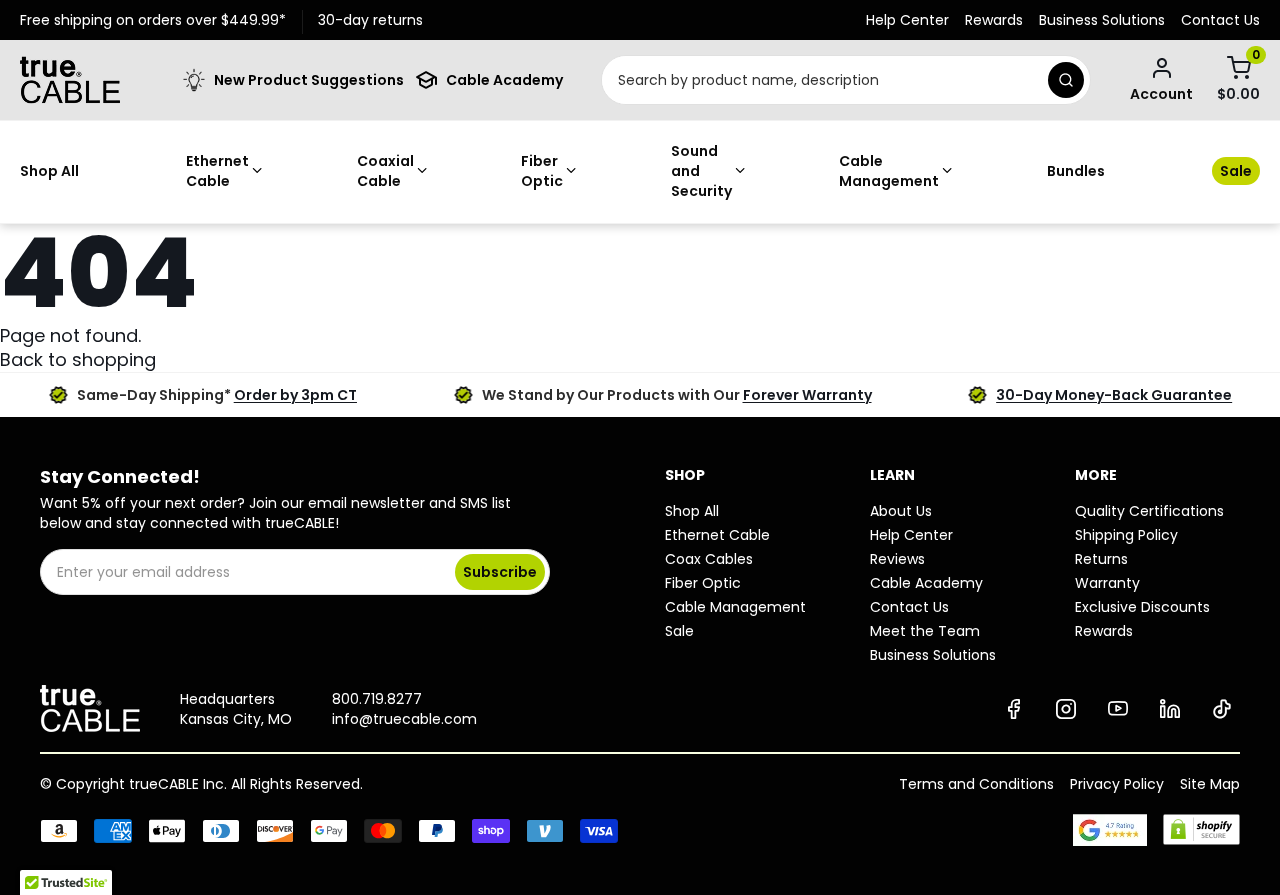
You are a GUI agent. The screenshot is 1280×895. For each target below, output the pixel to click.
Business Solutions (1102, 20)
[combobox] (822, 80)
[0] (1239, 68)
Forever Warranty (807, 395)
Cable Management (889, 171)
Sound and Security (701, 171)
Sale (1236, 171)
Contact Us (1220, 20)
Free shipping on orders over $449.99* (153, 20)
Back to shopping (78, 359)
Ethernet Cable (217, 171)
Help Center (907, 20)
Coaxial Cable (385, 171)
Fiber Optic (542, 171)
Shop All (49, 171)
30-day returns (370, 20)
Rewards (994, 20)
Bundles (1076, 171)
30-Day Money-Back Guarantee (1114, 395)
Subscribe (500, 572)
